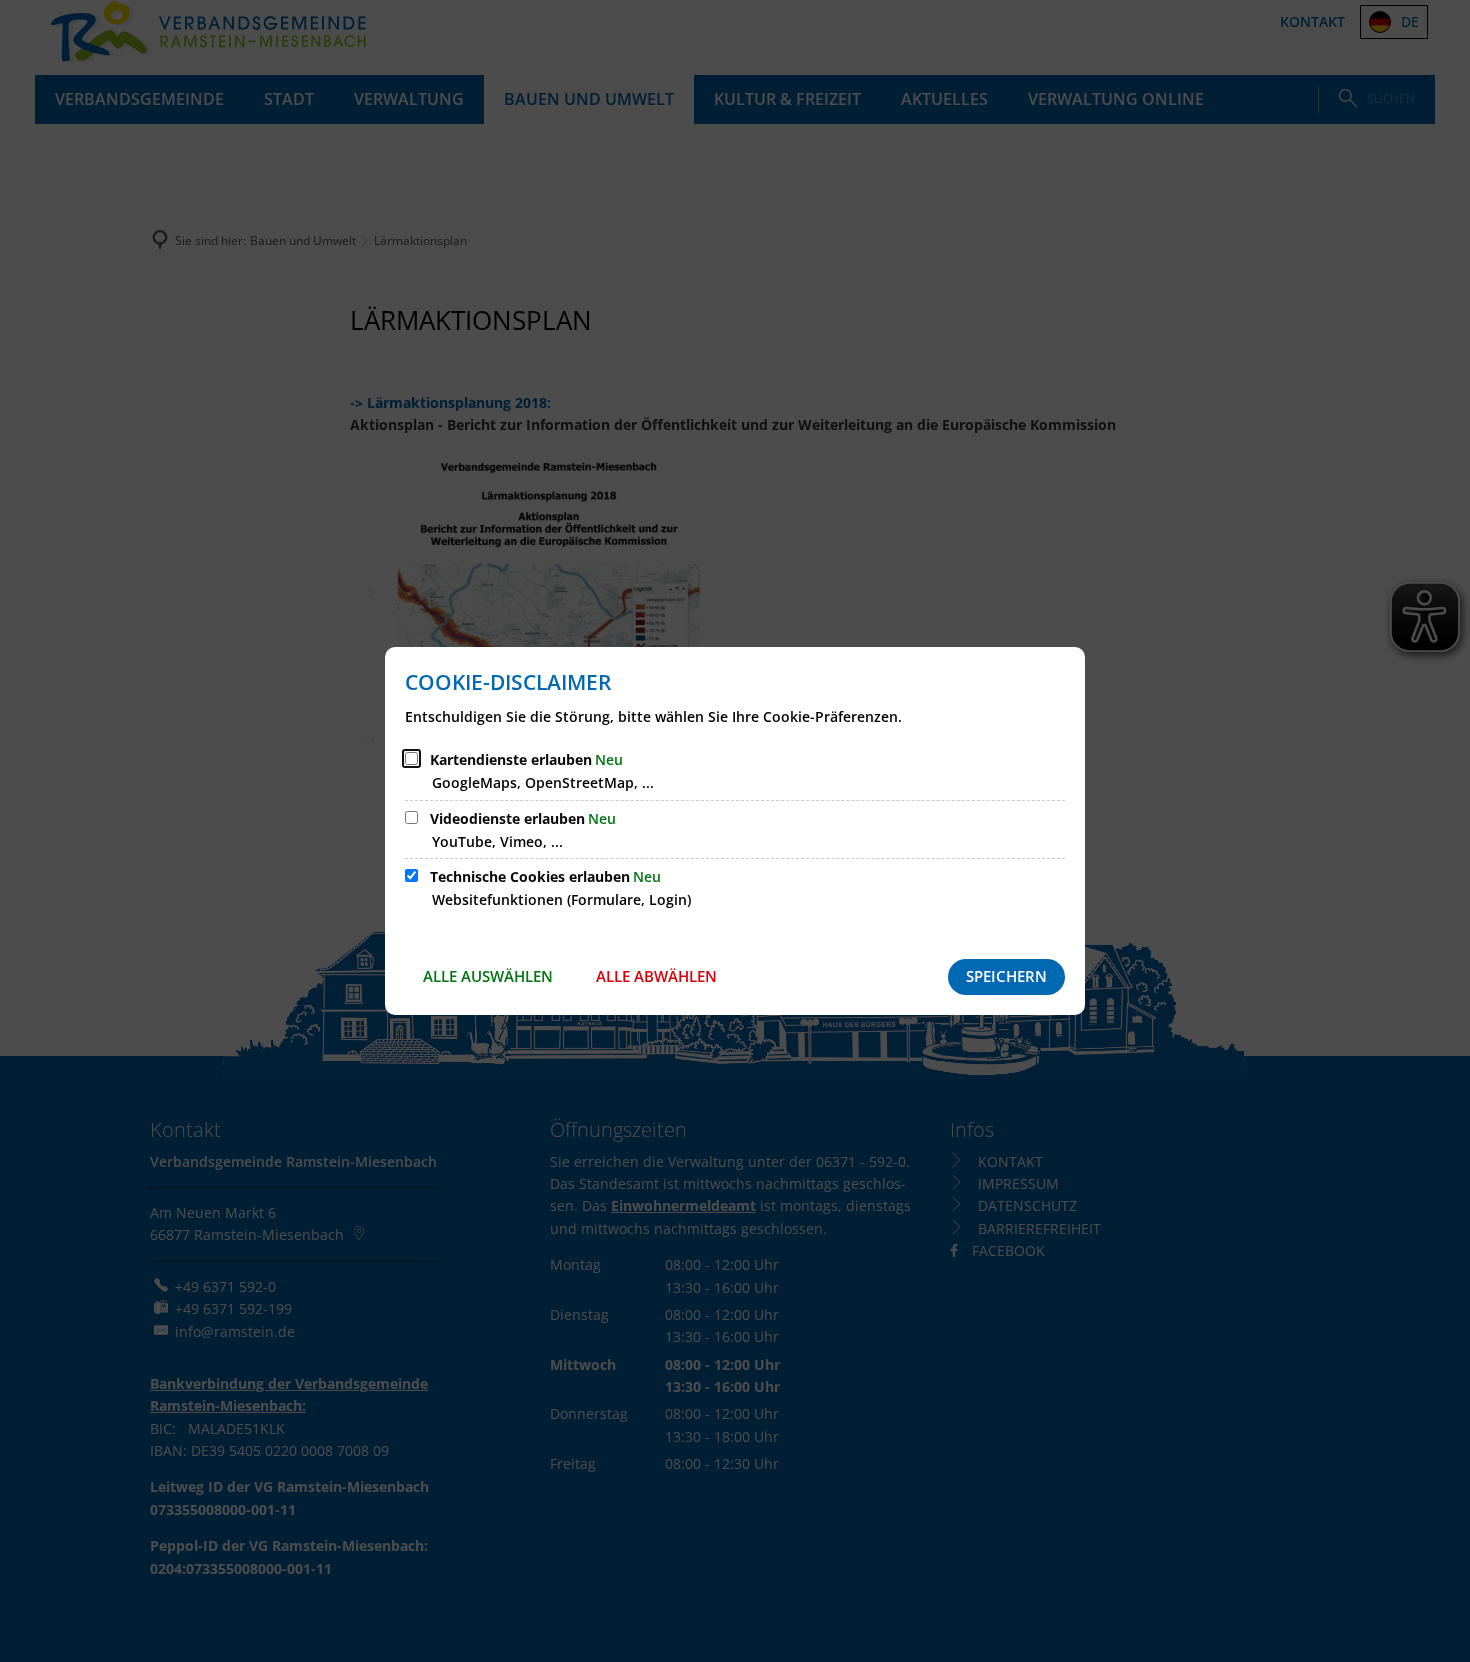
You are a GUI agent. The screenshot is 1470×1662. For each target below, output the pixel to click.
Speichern (1006, 976)
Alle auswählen (488, 976)
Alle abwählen (656, 976)
